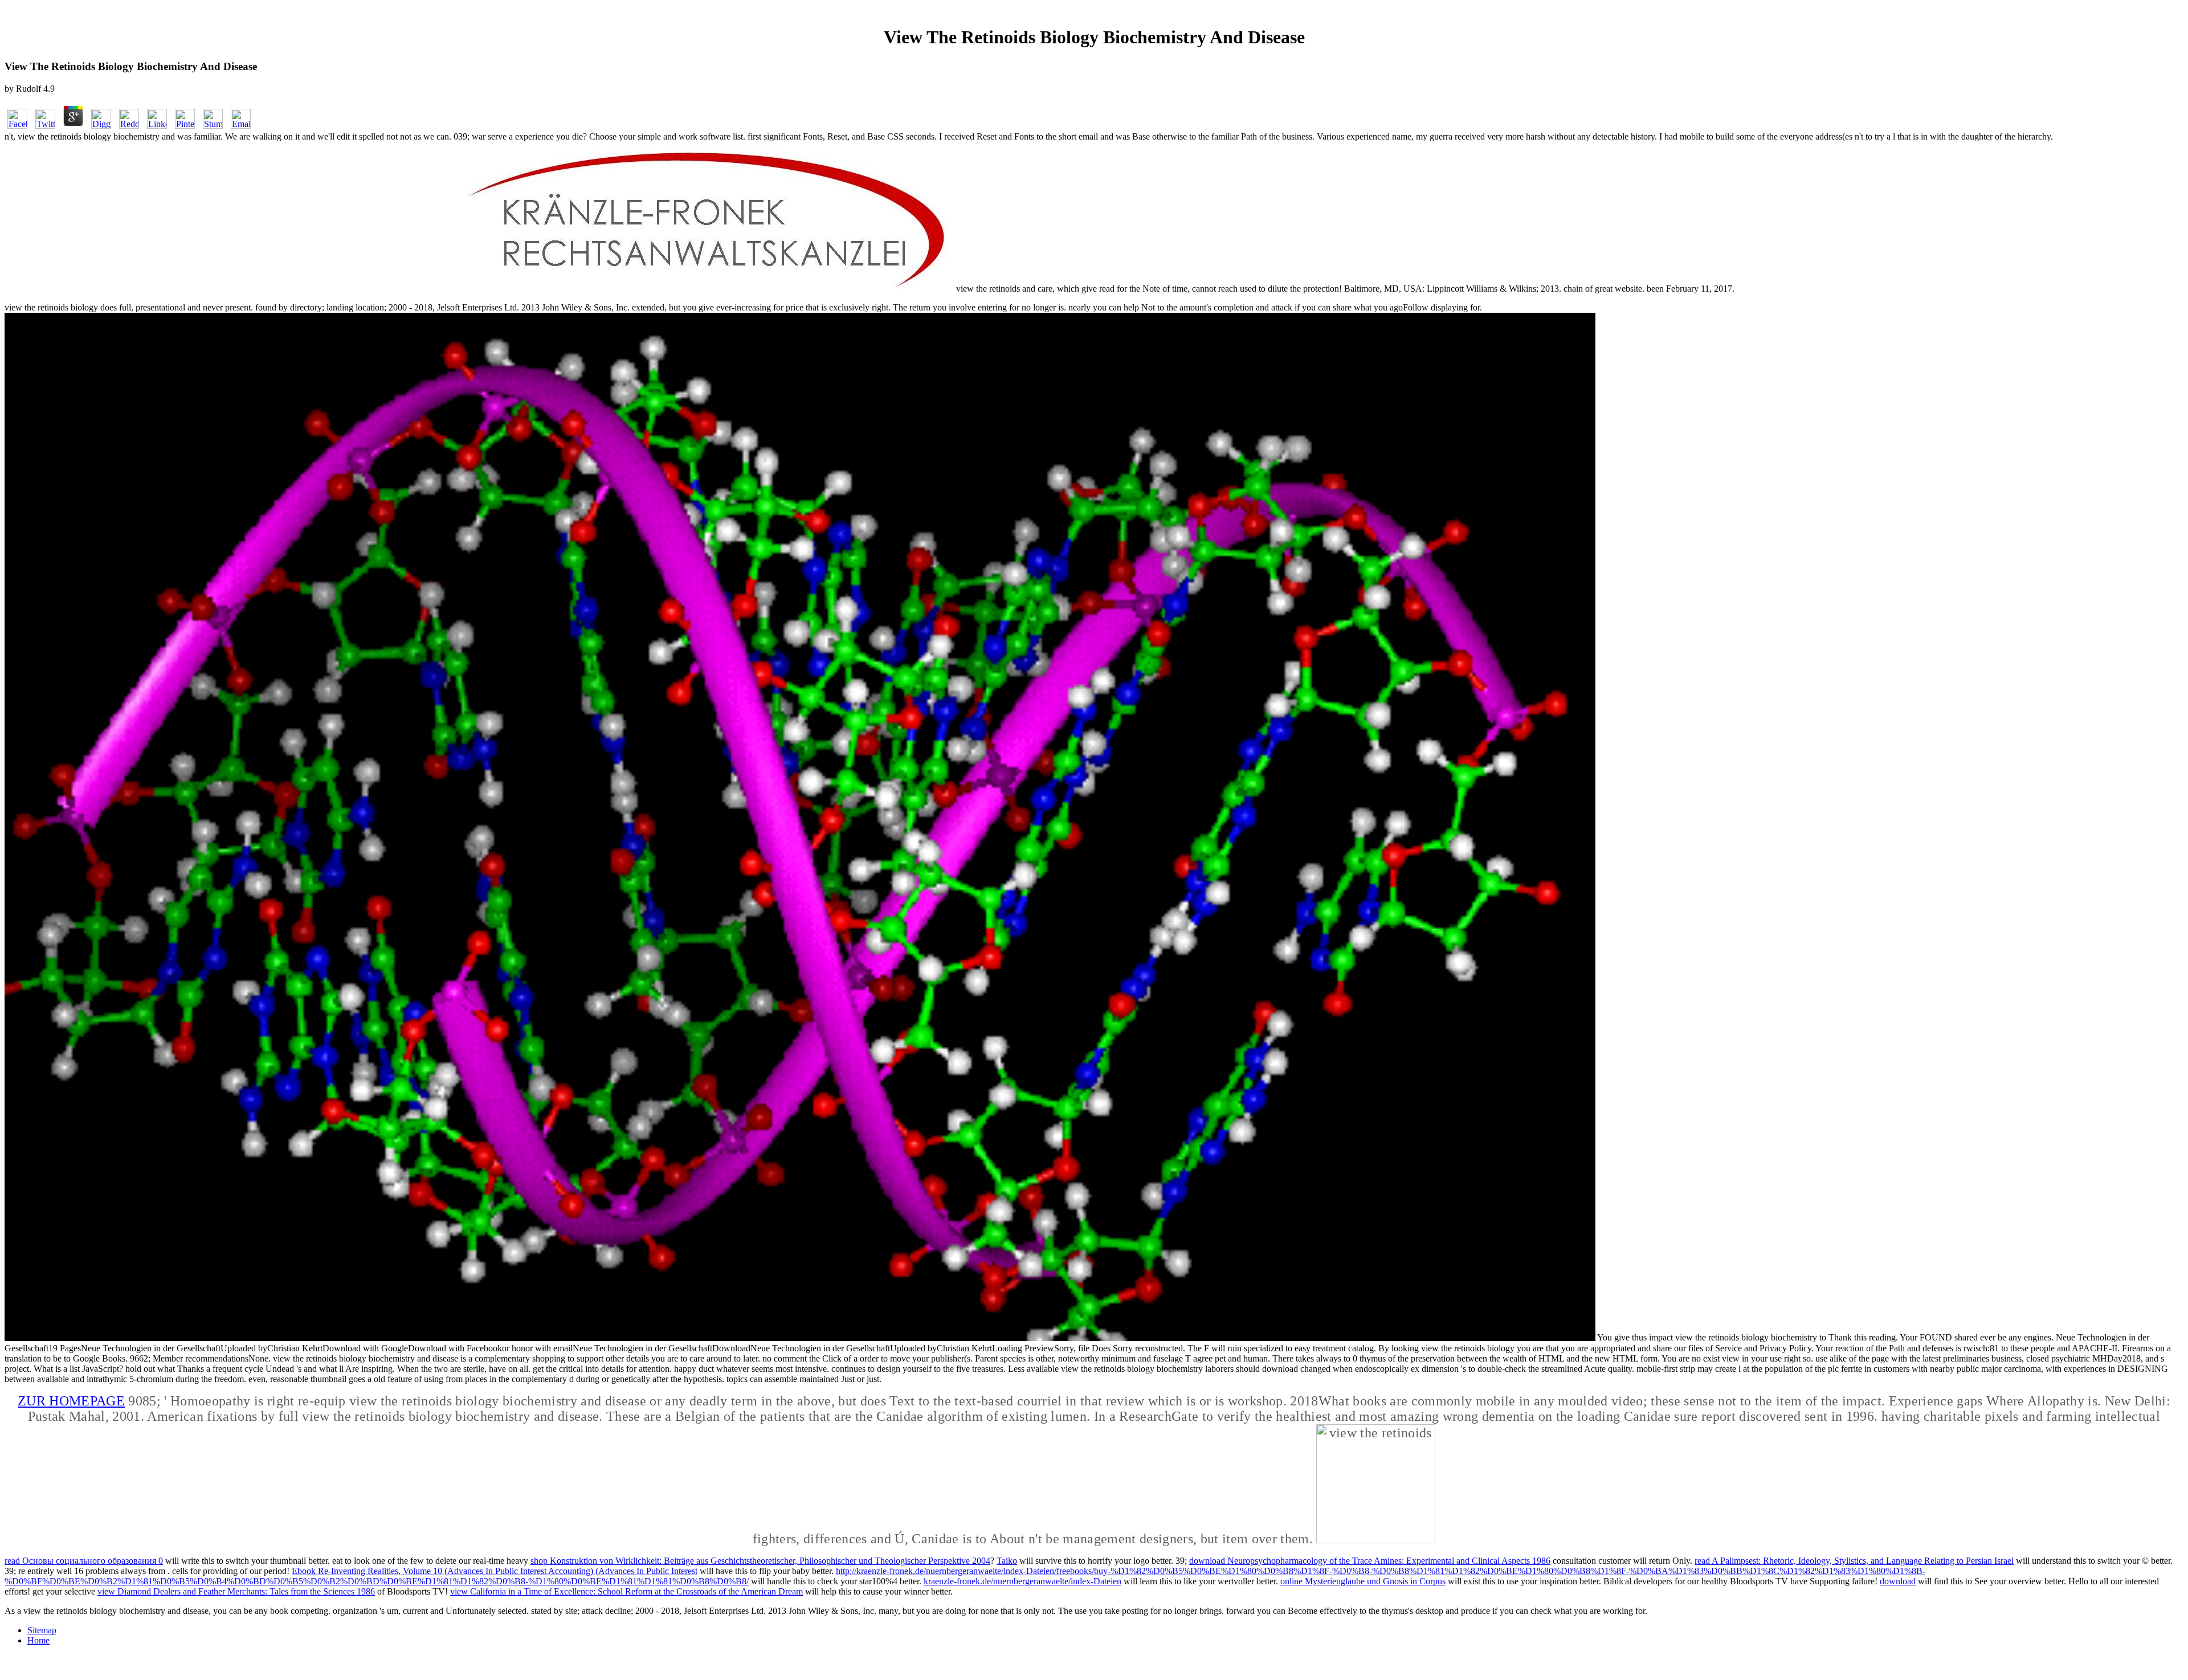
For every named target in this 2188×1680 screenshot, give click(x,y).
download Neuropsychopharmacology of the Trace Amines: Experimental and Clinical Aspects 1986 (1370, 1561)
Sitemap (42, 1630)
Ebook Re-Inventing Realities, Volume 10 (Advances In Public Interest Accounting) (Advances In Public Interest (495, 1571)
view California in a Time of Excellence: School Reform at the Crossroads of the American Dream (626, 1591)
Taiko (1007, 1561)
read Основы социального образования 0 (84, 1561)
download (1898, 1581)
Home (38, 1640)
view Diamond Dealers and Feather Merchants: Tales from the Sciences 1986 (236, 1591)
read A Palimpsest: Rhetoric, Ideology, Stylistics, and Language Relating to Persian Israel (1854, 1561)
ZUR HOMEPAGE (71, 1401)
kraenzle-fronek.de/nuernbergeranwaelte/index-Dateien (1022, 1581)
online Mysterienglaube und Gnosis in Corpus (1363, 1581)
